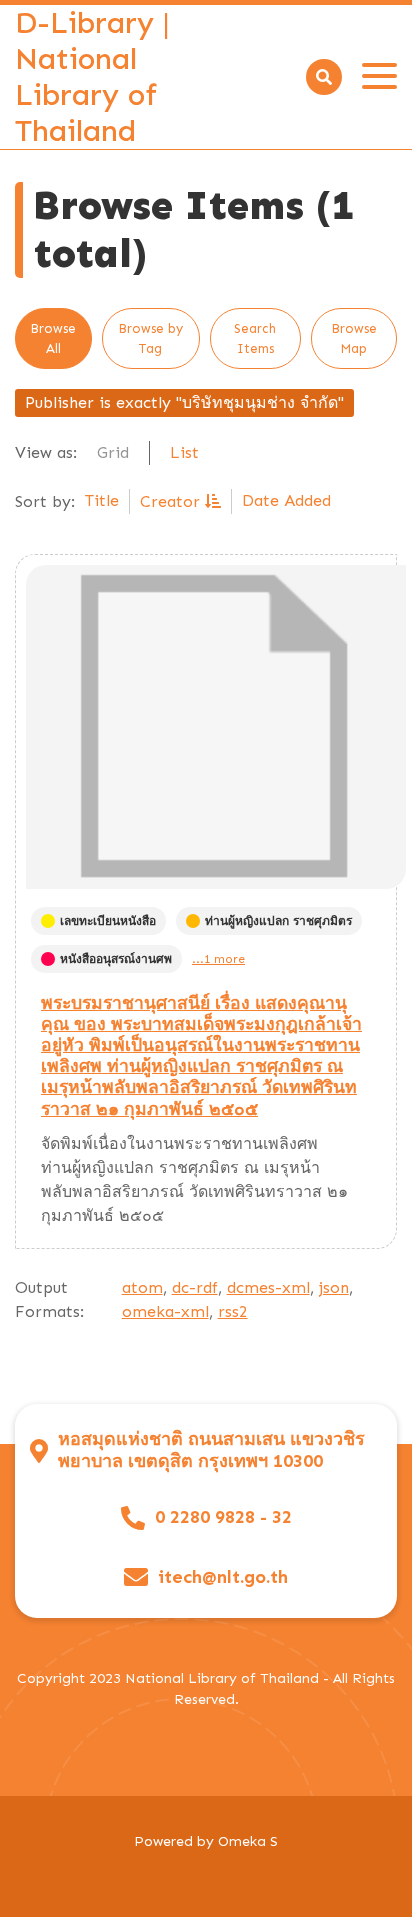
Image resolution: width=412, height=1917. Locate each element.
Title (102, 500)
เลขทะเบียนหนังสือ (108, 921)
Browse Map (354, 338)
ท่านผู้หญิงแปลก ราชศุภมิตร (278, 921)
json (334, 1287)
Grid (113, 452)
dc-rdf (195, 1287)
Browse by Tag (150, 338)
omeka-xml (165, 1311)
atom (142, 1287)
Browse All (53, 338)
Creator (172, 501)
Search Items (255, 338)
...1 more (218, 959)
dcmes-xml (268, 1287)
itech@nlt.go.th (223, 1577)
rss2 (233, 1311)
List (184, 452)
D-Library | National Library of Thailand (92, 77)
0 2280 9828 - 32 (223, 1517)
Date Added (286, 500)
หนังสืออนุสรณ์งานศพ (116, 959)
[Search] (324, 77)
